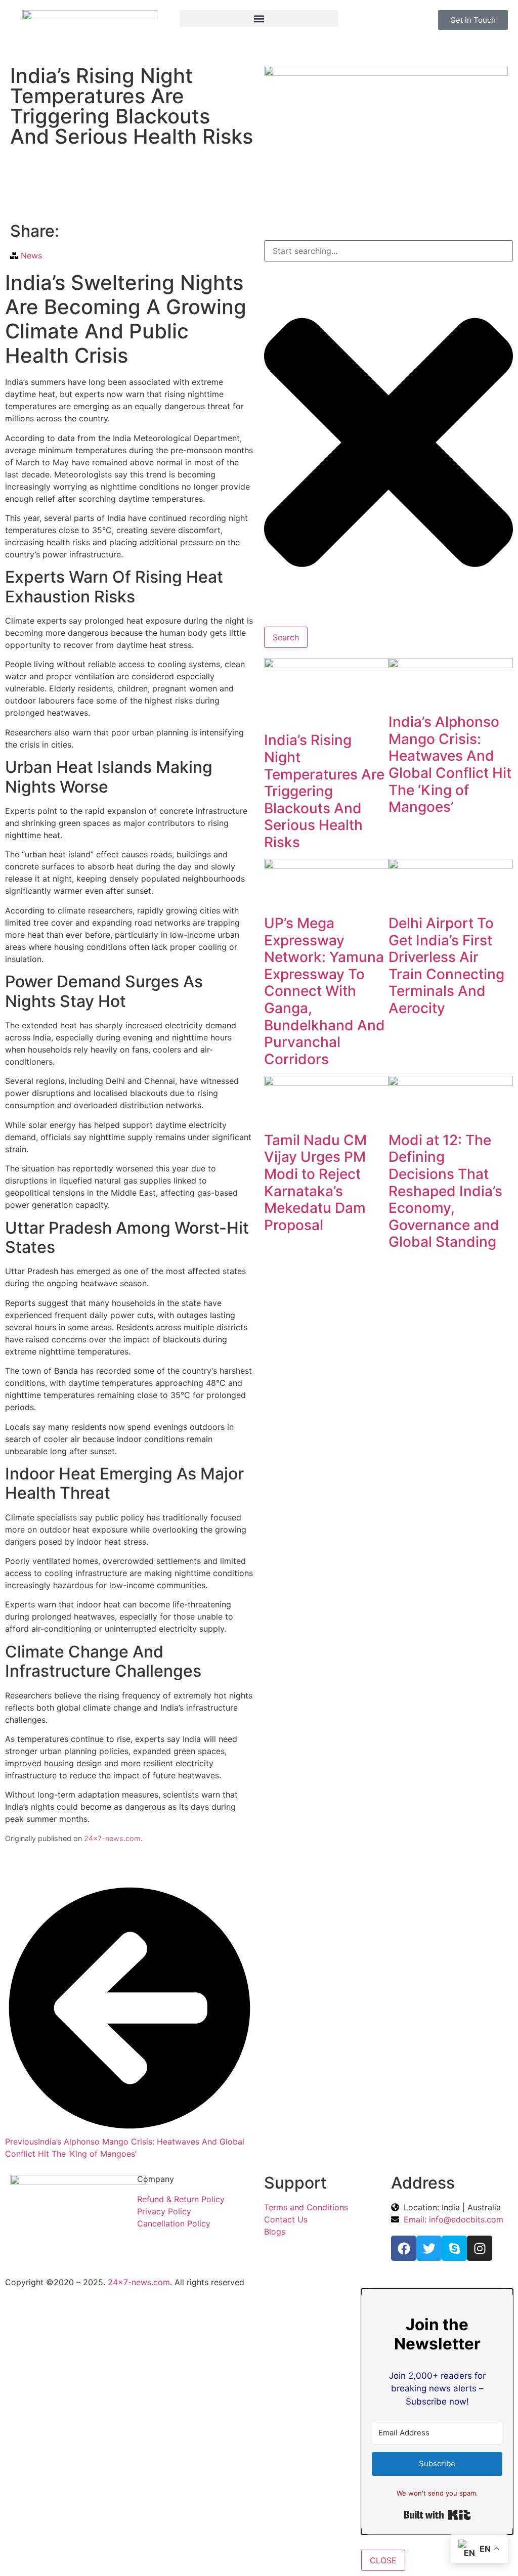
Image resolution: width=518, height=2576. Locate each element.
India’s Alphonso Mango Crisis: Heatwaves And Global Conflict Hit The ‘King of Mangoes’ (450, 764)
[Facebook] (404, 2248)
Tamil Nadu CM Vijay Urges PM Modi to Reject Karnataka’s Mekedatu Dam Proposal (315, 1183)
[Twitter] (429, 2248)
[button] (259, 18)
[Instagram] (480, 2248)
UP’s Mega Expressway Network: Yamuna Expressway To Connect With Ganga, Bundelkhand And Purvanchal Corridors (325, 991)
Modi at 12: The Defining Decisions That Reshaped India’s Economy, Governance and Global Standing (445, 1191)
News (31, 255)
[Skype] (454, 2248)
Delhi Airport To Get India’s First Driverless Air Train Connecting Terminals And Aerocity (446, 966)
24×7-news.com (112, 1838)
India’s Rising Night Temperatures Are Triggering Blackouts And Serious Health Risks (324, 791)
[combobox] (388, 251)
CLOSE (383, 2560)
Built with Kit (437, 2515)
